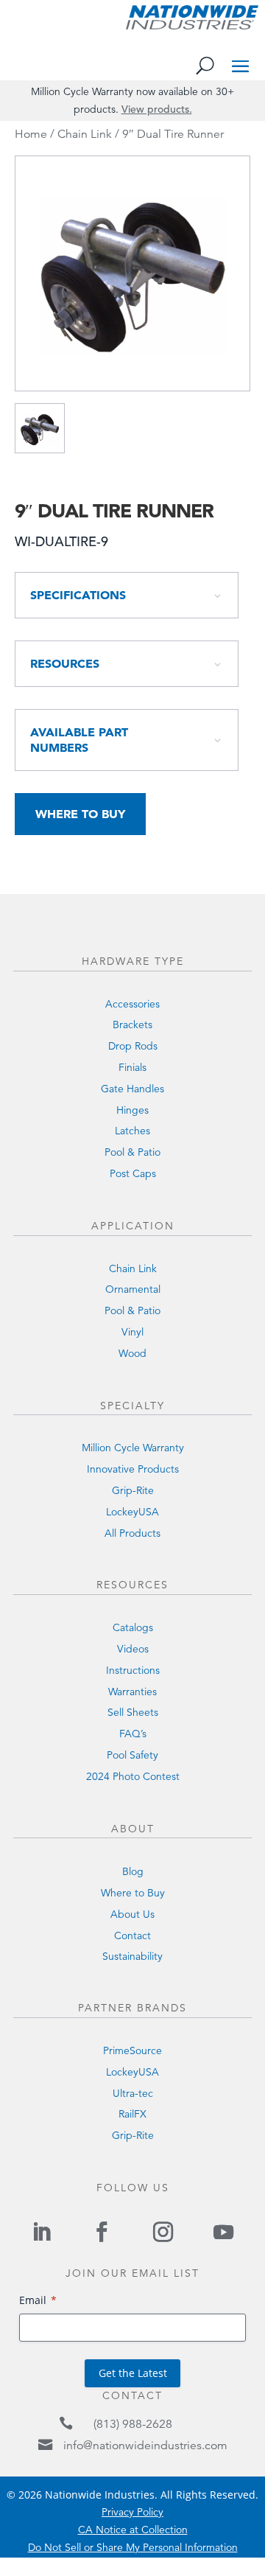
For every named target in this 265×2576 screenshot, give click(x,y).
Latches (132, 1131)
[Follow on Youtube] (223, 2232)
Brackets (132, 1025)
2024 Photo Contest (133, 1776)
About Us (132, 1914)
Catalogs (133, 1627)
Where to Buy (80, 814)
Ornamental (133, 1289)
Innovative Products (133, 1469)
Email (33, 2300)
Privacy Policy (132, 2512)
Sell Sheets (133, 1712)
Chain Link (85, 134)
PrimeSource (132, 2050)
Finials (132, 1067)
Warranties (132, 1692)
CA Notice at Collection (133, 2530)
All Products (132, 1533)
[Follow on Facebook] (102, 2232)
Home (31, 134)
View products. (157, 109)
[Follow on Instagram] (163, 2232)
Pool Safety (132, 1755)
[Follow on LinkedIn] (41, 2232)
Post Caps (133, 1173)
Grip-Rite (133, 1490)
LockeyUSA (132, 1512)
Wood (132, 1353)
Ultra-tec (133, 2093)
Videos (133, 1649)
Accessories (132, 1004)
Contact (132, 1936)
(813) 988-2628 (133, 2424)
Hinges (132, 1110)
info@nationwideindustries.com (145, 2446)
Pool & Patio (132, 1152)
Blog (133, 1871)
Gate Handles (132, 1089)
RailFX (132, 2114)
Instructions (133, 1670)
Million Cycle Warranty (133, 1448)
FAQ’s (133, 1734)
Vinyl (132, 1332)
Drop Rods (133, 1046)
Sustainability (132, 1956)
